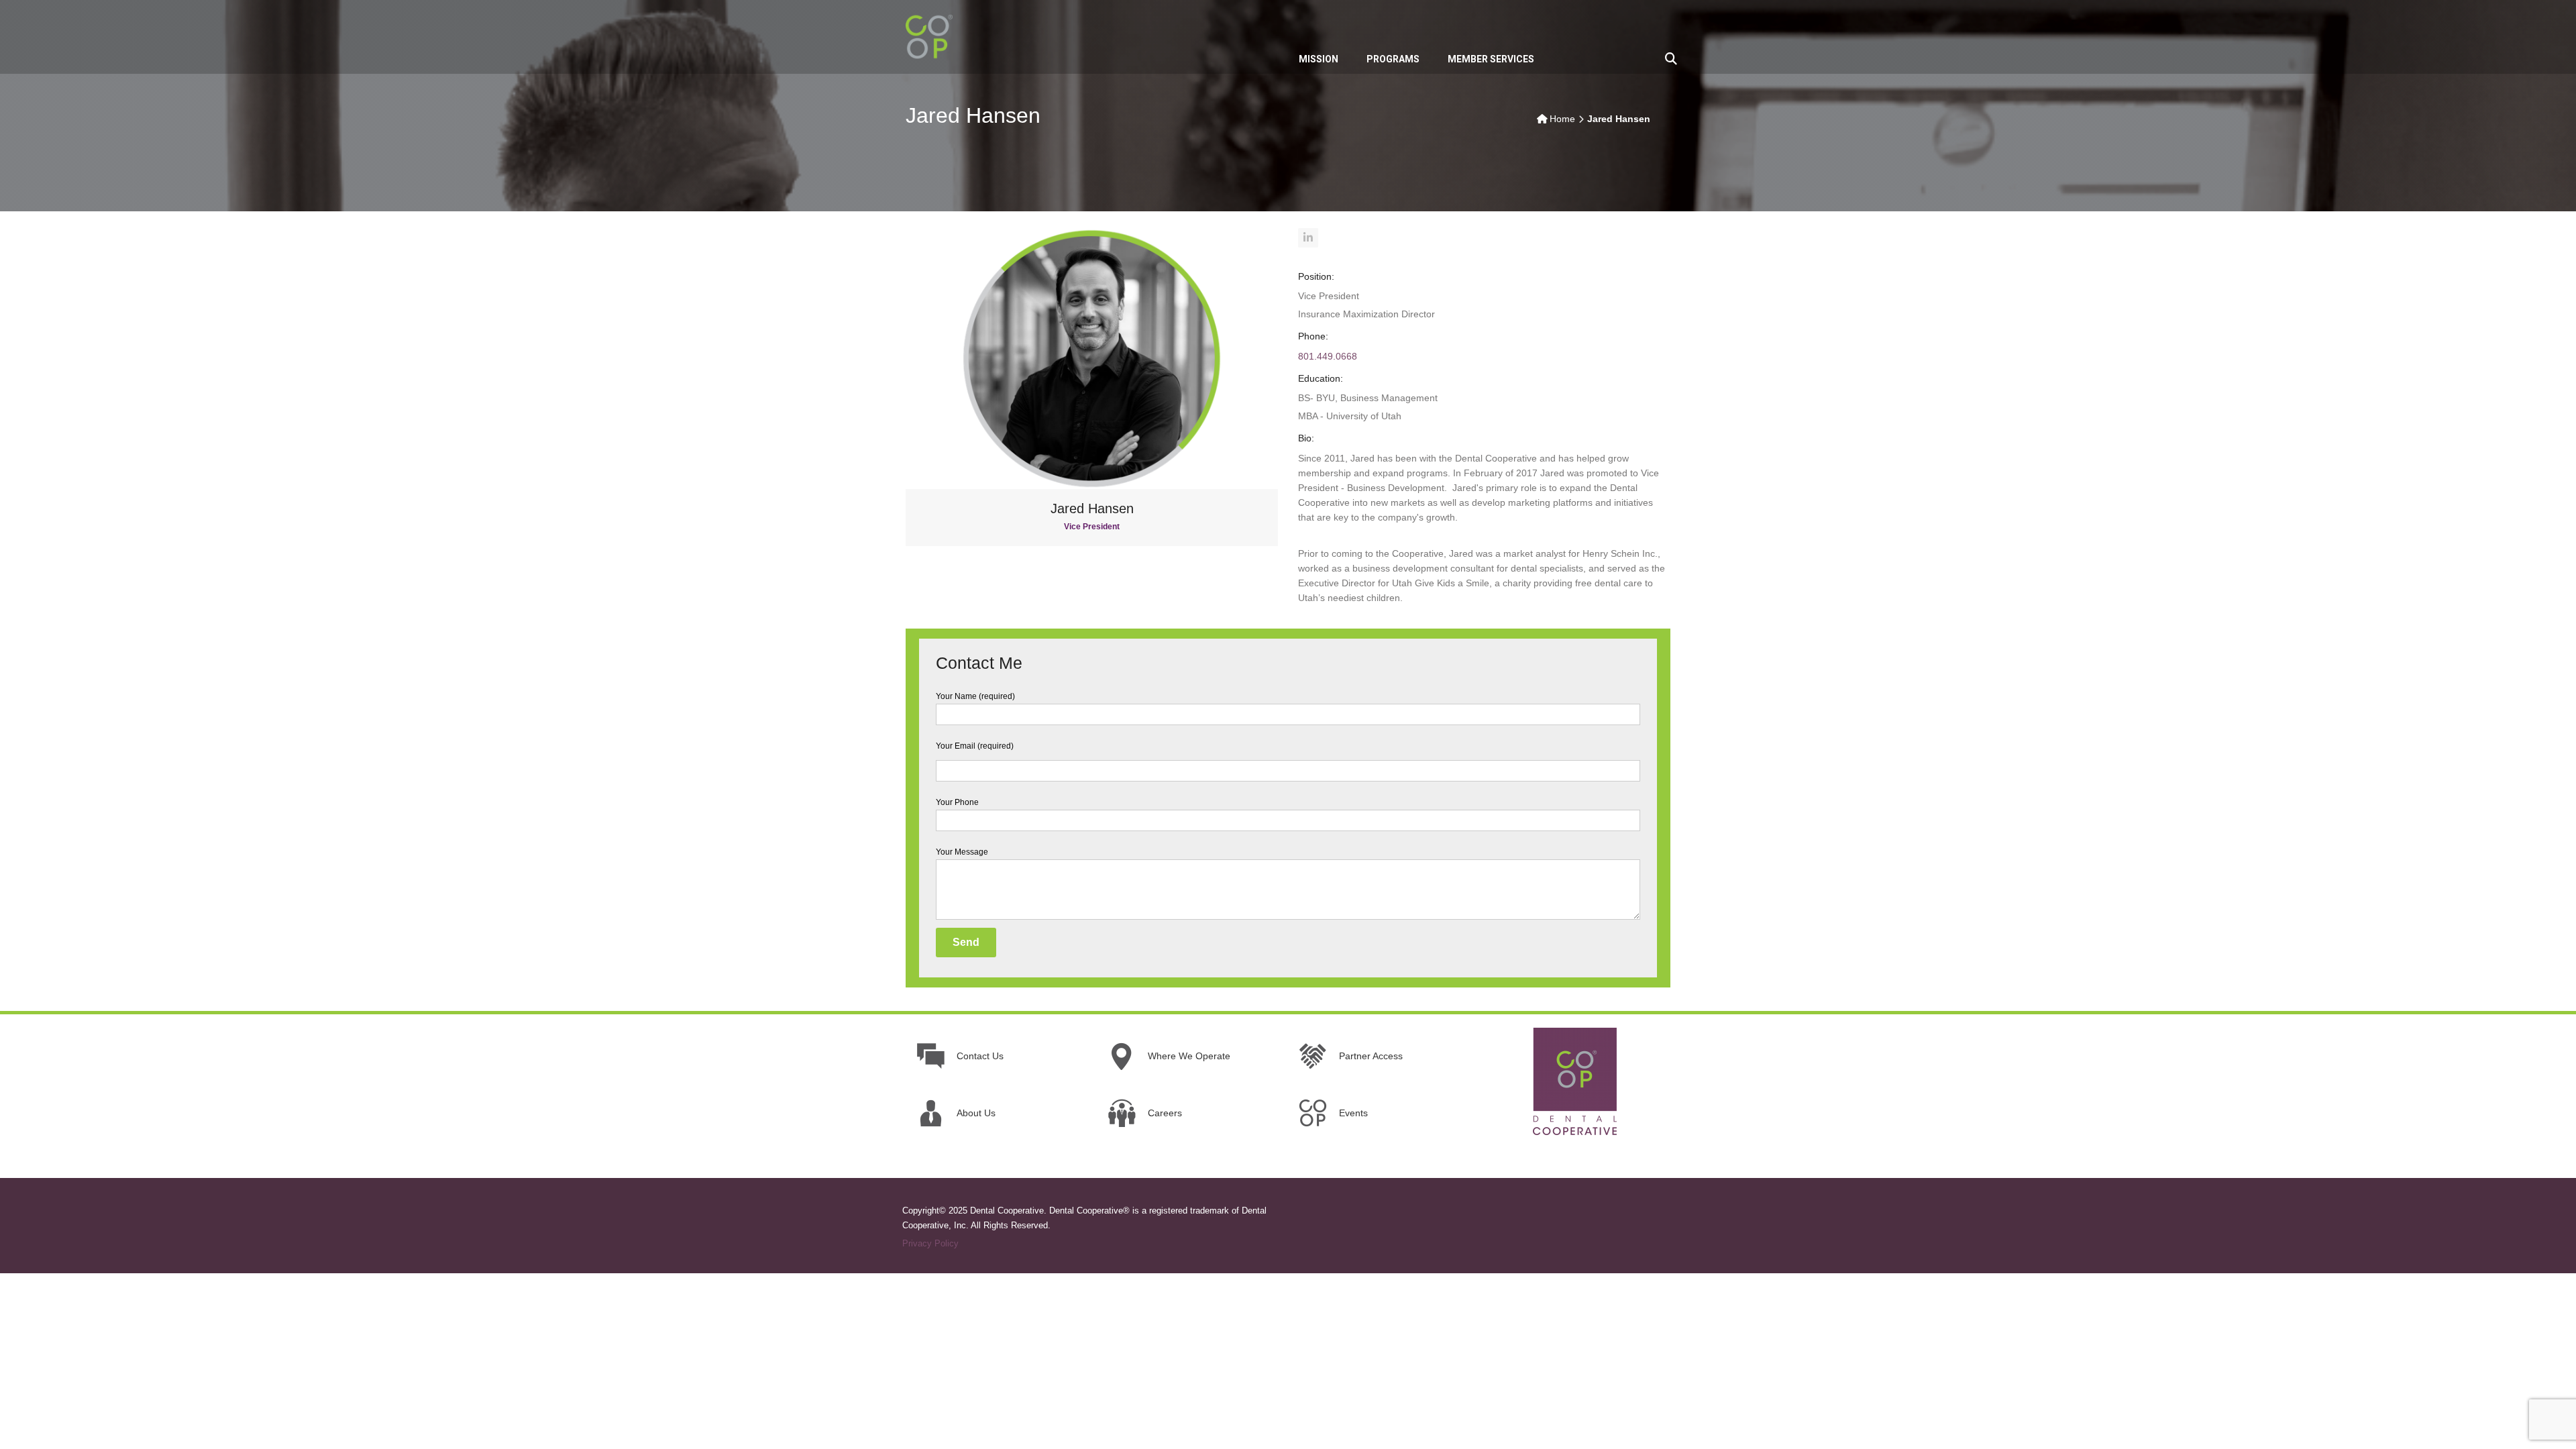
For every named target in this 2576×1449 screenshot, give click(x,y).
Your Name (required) (975, 696)
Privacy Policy (930, 1243)
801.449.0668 (1328, 356)
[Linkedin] (1308, 238)
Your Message (962, 852)
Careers (1165, 1113)
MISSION (1319, 59)
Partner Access (1371, 1056)
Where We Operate (1189, 1056)
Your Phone (957, 802)
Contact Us (980, 1056)
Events (1353, 1113)
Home (1562, 119)
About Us (976, 1113)
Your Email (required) (975, 746)
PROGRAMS (1393, 59)
